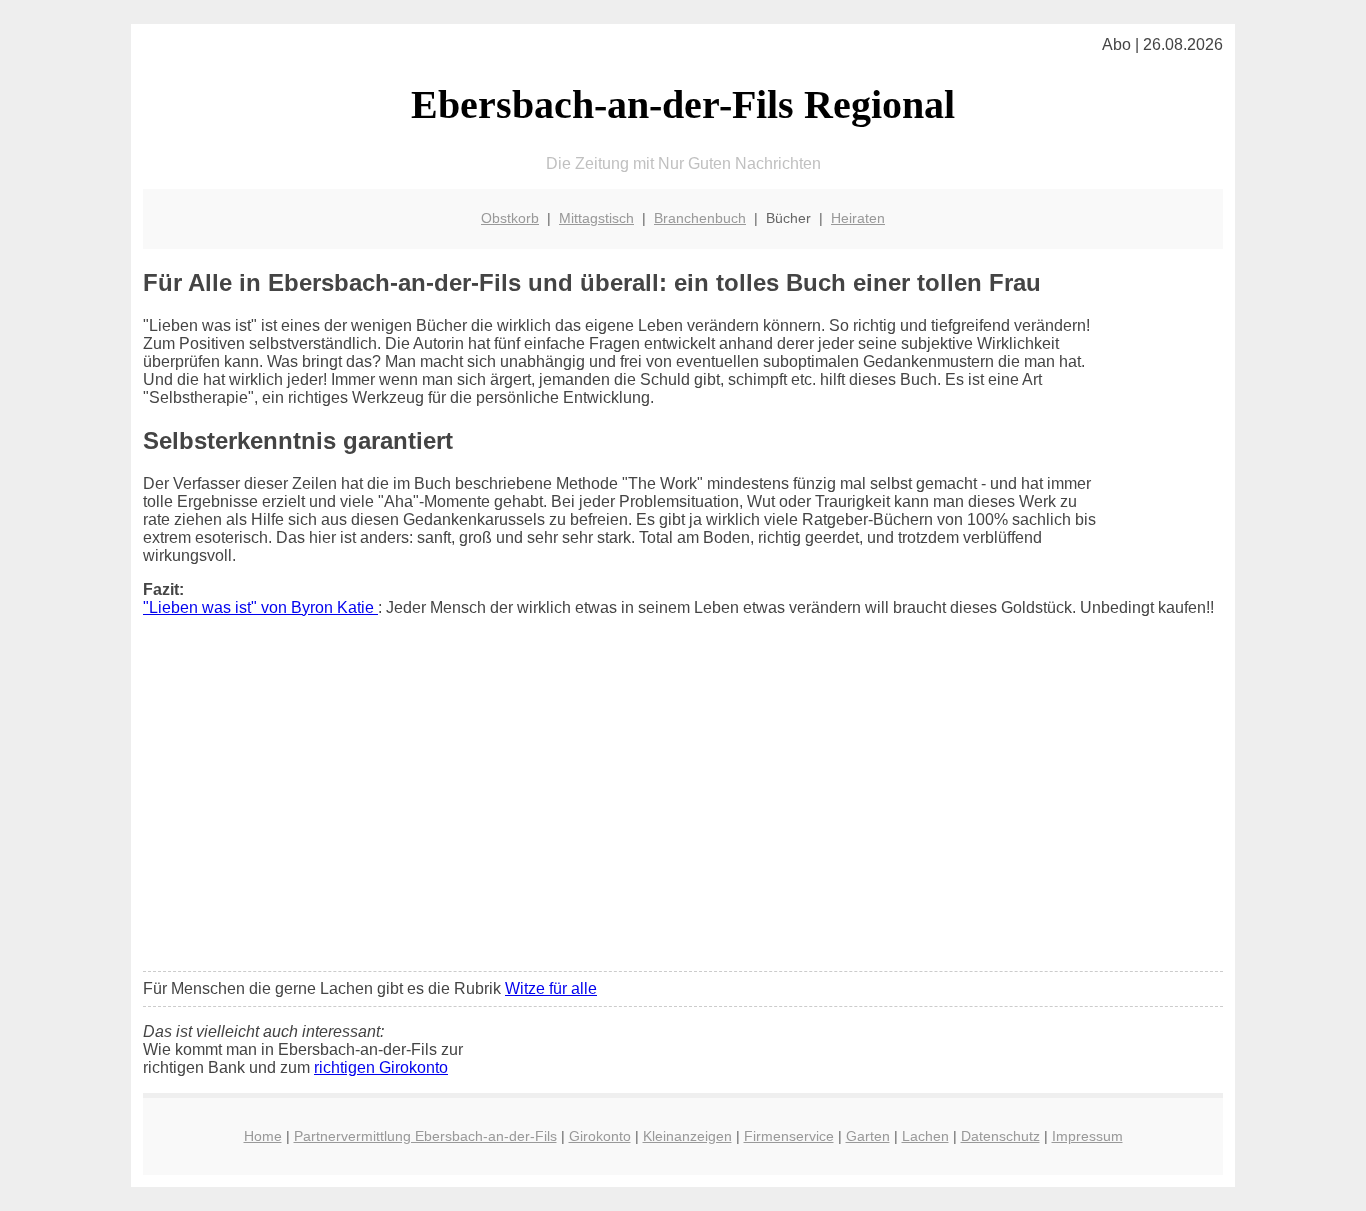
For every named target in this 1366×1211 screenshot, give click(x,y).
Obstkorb (510, 218)
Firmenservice (789, 1136)
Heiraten (858, 218)
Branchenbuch (700, 218)
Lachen (925, 1136)
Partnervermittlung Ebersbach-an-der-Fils (425, 1136)
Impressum (1087, 1136)
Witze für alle (551, 988)
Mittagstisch (596, 218)
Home (263, 1136)
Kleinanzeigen (687, 1136)
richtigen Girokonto (381, 1067)
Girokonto (600, 1136)
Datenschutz (1000, 1136)
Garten (868, 1136)
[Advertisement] (683, 807)
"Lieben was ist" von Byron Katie (260, 607)
